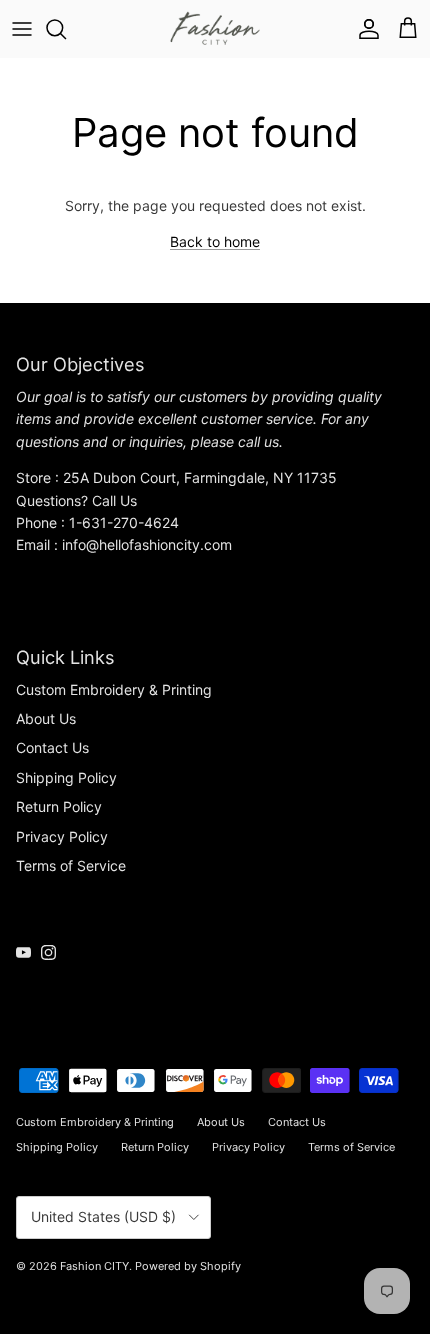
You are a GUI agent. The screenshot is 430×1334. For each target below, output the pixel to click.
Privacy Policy (62, 836)
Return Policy (59, 806)
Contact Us (52, 747)
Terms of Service (71, 865)
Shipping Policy (66, 777)
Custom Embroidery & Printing (114, 689)
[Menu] (22, 29)
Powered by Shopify (188, 1266)
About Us (46, 718)
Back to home (215, 241)
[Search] (66, 29)
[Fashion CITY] (215, 29)
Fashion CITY (94, 1266)
